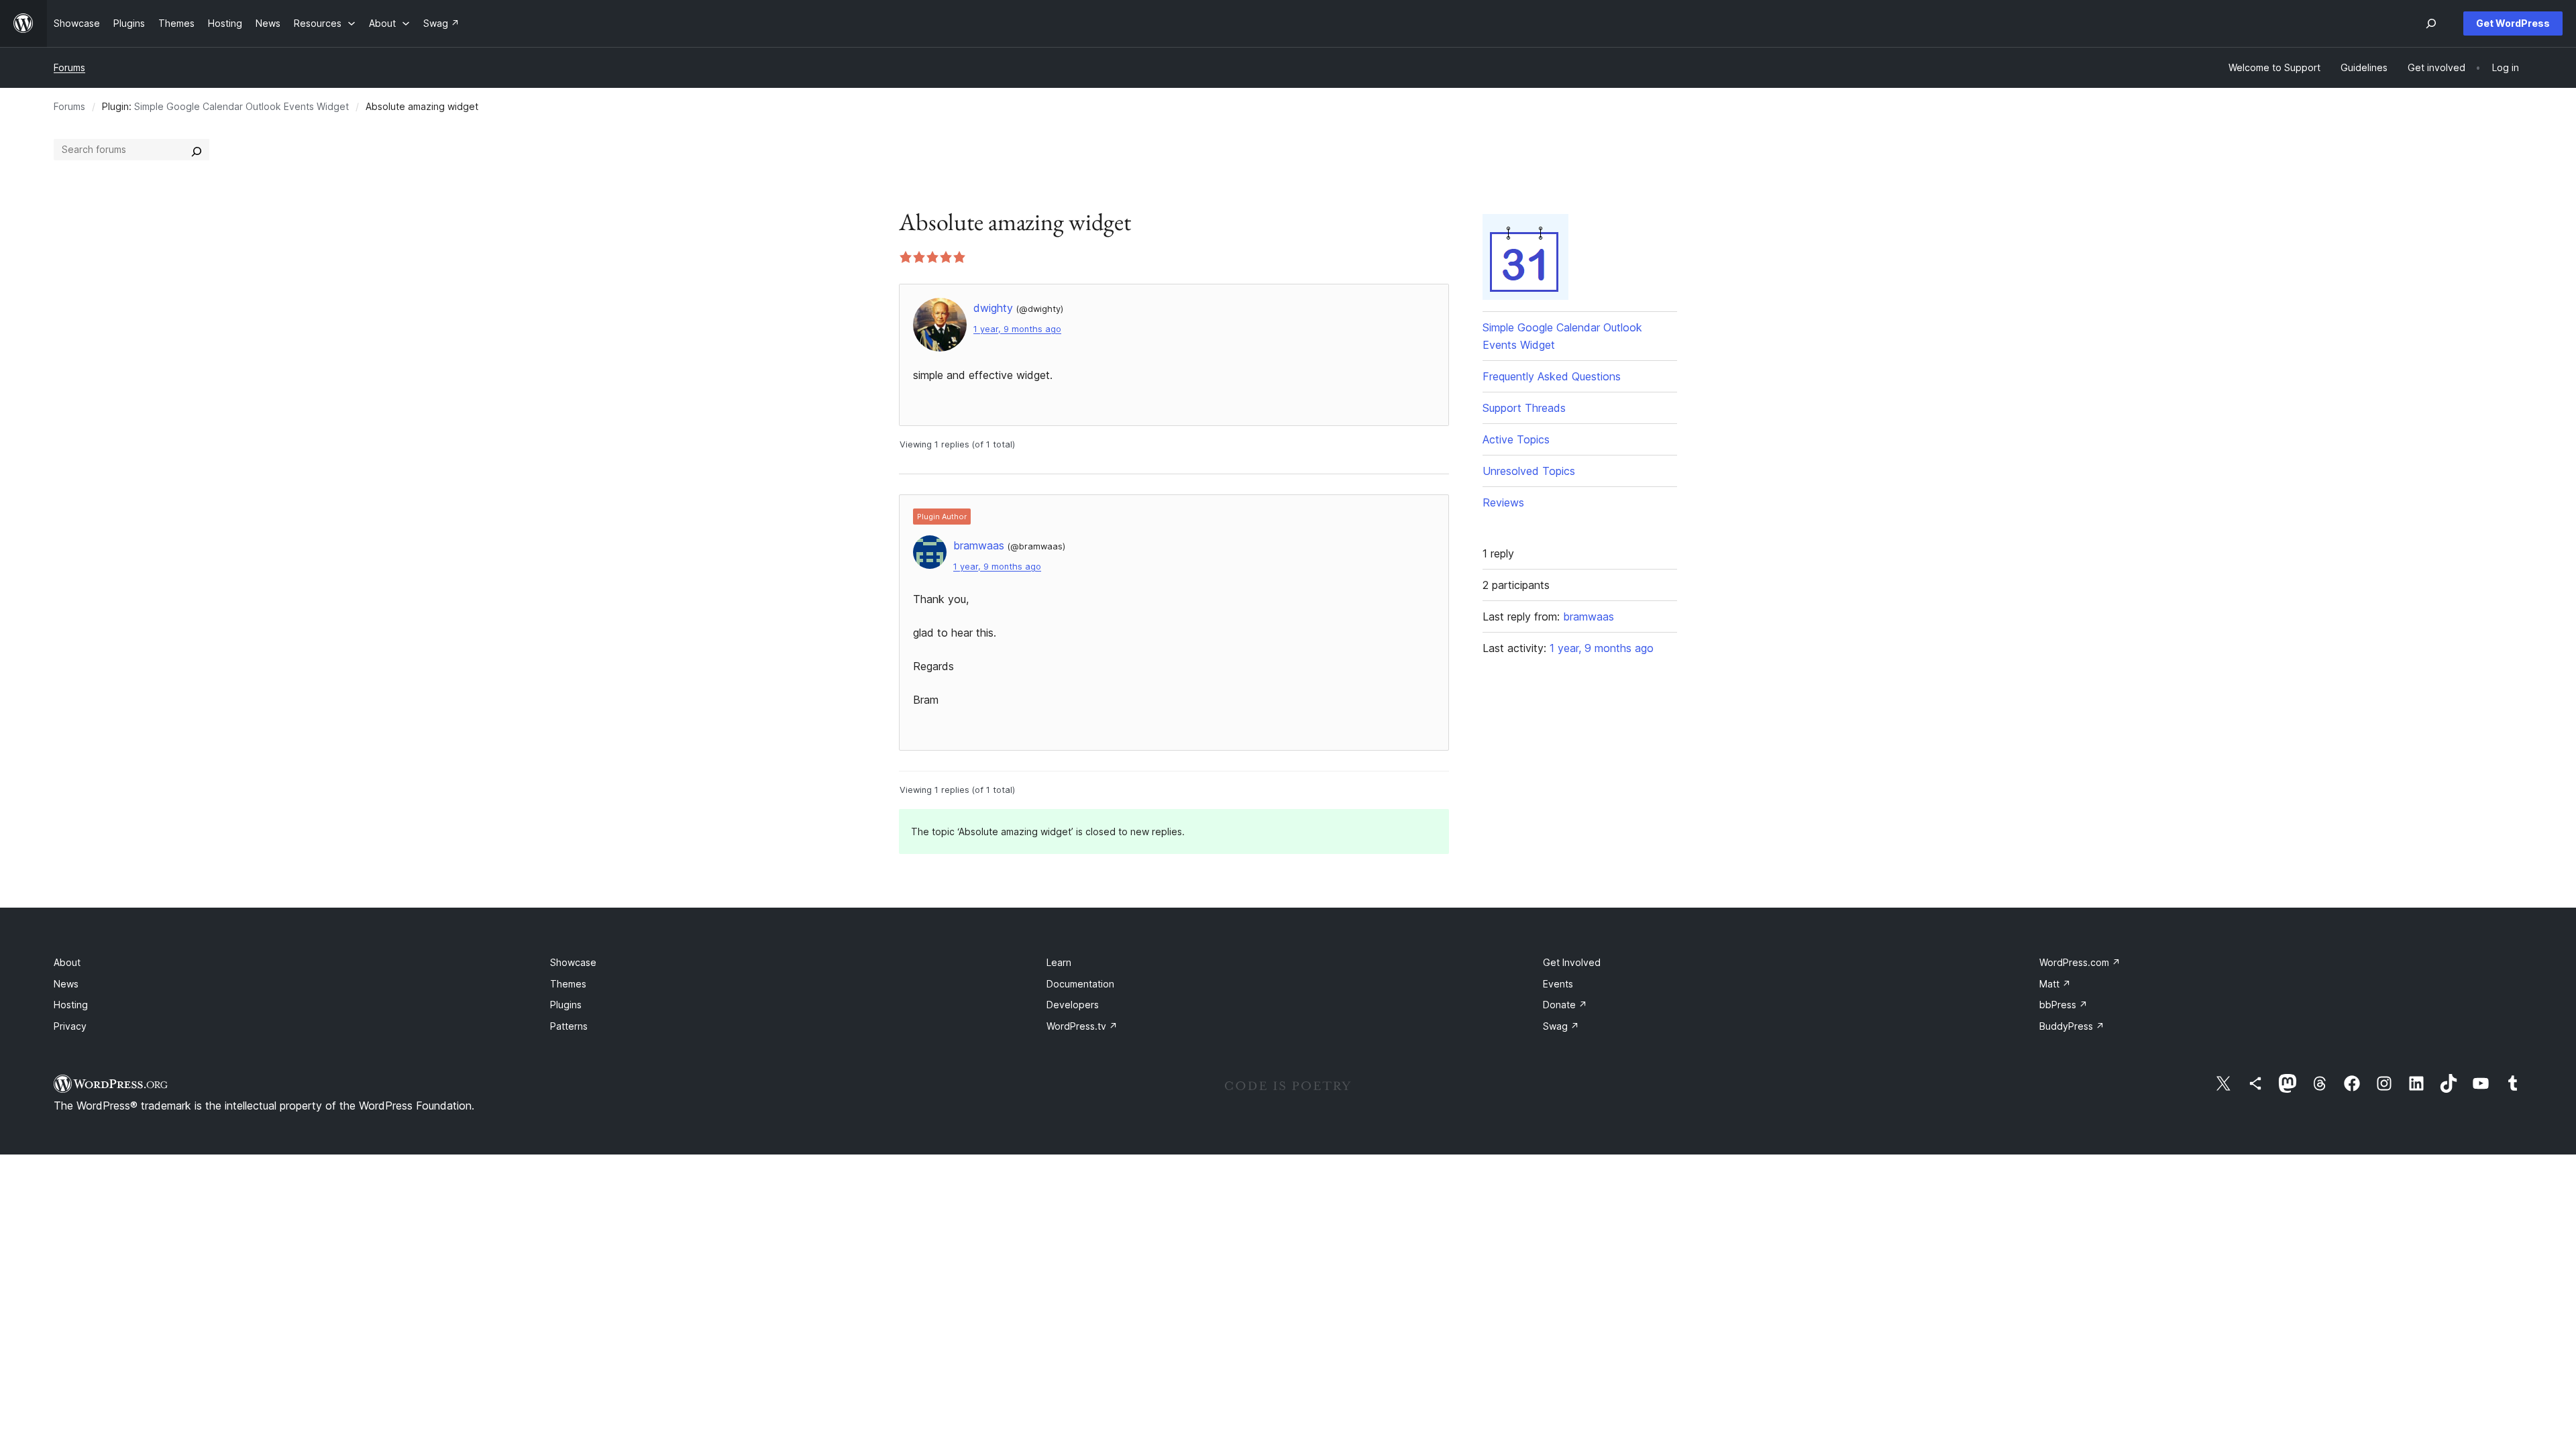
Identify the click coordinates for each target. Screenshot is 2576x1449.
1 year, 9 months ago (1017, 329)
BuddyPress (2072, 1026)
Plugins (566, 1005)
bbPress (2063, 1005)
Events (1558, 984)
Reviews (1503, 502)
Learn (1059, 962)
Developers (1073, 1005)
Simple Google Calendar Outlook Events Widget (241, 106)
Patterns (569, 1026)
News (66, 984)
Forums (69, 67)
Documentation (1080, 984)
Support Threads (1524, 408)
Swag (1561, 1026)
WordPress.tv (1082, 1026)
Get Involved (1572, 962)
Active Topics (1516, 439)
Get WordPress (2513, 23)
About (67, 962)
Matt (2055, 984)
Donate (1565, 1005)
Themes (568, 984)
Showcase (573, 962)
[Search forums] (197, 150)
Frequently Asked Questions (1552, 376)
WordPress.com (2080, 962)
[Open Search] (2431, 23)
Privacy (70, 1026)
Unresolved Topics (1529, 471)
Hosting (71, 1005)
